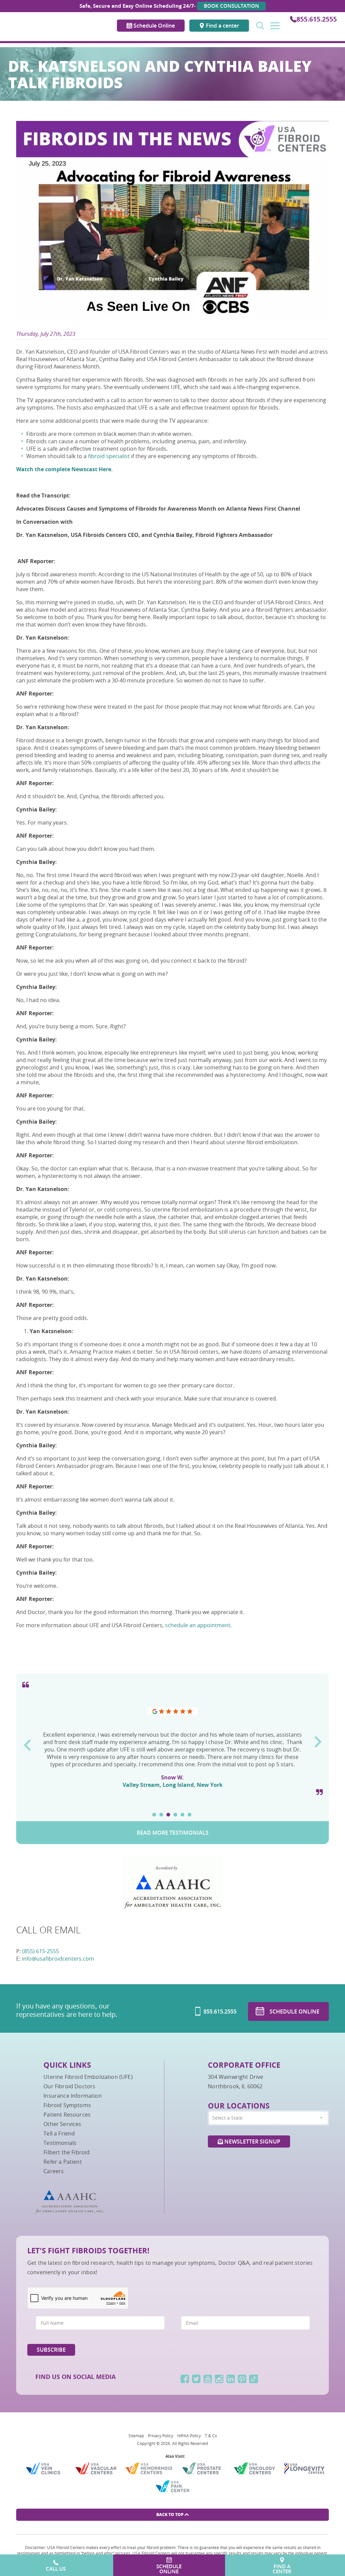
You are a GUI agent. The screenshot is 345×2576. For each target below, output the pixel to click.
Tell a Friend (59, 2133)
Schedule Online (153, 26)
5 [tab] (182, 1815)
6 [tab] (190, 1815)
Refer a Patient (62, 2162)
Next (318, 1739)
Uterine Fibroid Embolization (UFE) (88, 2077)
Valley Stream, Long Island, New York (173, 1785)
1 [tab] (154, 1815)
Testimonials (60, 2143)
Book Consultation (231, 6)
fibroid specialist (109, 456)
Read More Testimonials (173, 1833)
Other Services (62, 2124)
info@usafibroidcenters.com (58, 1959)
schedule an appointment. (198, 1625)
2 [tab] (161, 1815)
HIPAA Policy (189, 2436)
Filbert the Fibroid (67, 2152)
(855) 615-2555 (41, 1951)
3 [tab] (168, 1815)
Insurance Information (72, 2096)
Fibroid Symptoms (67, 2105)
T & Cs (211, 2436)
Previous (27, 1743)
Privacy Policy (161, 2436)
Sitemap (136, 2436)
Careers (54, 2171)
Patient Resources (67, 2115)
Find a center (222, 26)
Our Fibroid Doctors (69, 2086)
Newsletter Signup (252, 2142)
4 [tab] (175, 1815)
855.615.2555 (317, 19)
